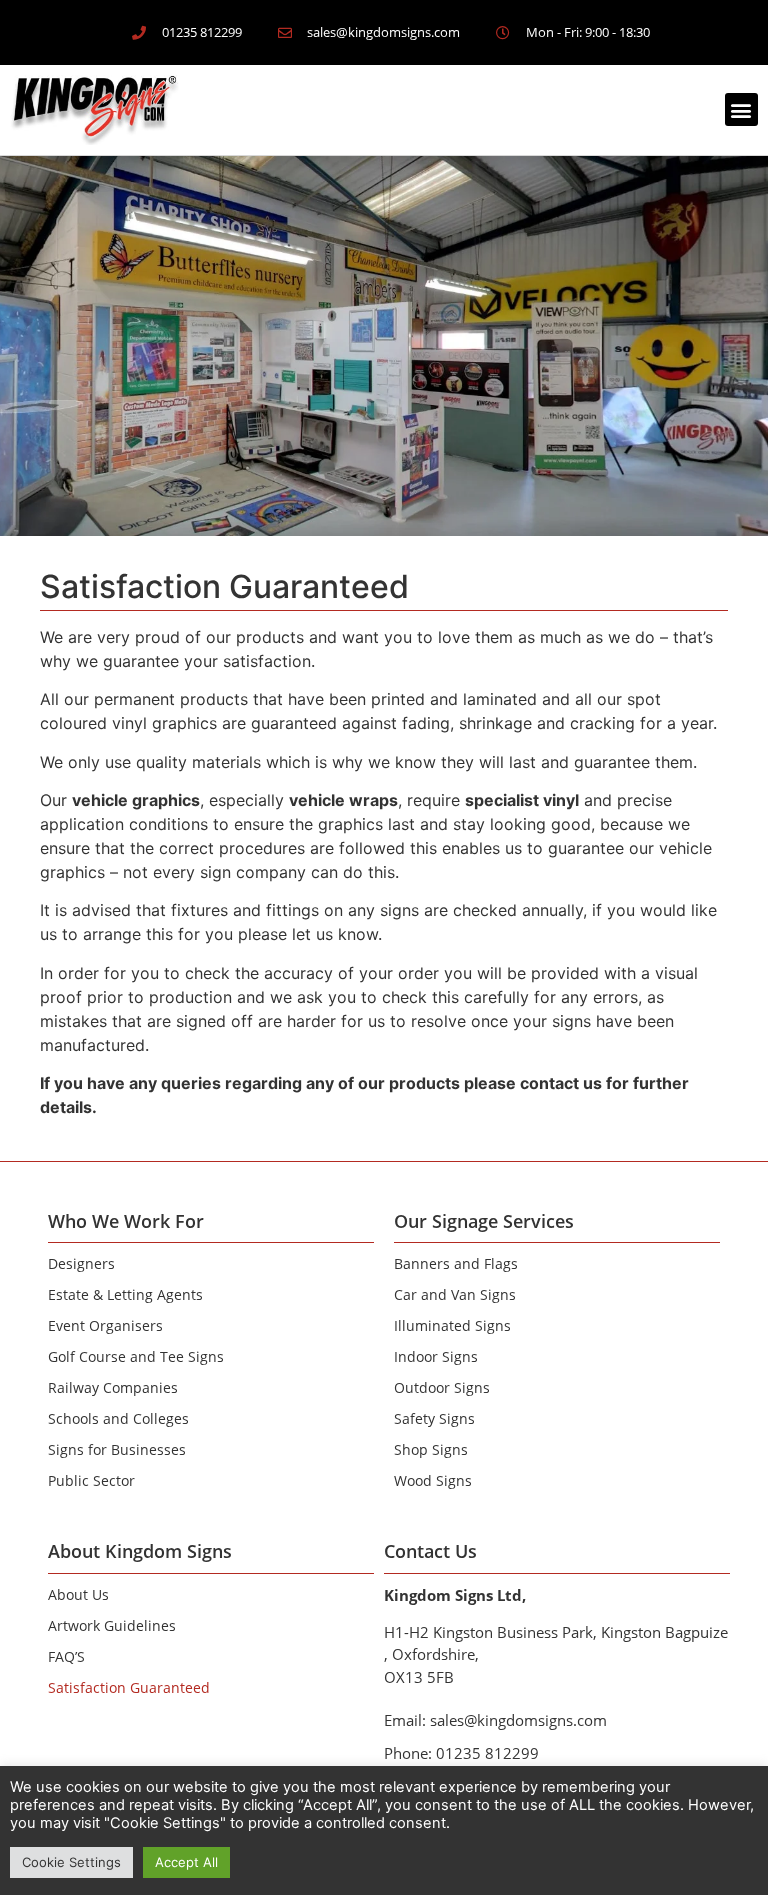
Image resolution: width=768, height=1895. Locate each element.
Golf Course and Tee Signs (136, 1356)
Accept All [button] (186, 1862)
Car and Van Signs (455, 1294)
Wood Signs (433, 1480)
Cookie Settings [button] (71, 1862)
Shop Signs (431, 1449)
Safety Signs (434, 1418)
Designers (81, 1263)
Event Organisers (105, 1325)
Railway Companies (113, 1387)
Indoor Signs (436, 1356)
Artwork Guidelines (112, 1625)
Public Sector (91, 1480)
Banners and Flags (456, 1263)
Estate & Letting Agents (125, 1294)
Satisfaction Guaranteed (129, 1687)
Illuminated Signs (452, 1325)
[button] (741, 109)
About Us (78, 1594)
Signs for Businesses (117, 1449)
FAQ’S (66, 1656)
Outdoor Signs (442, 1387)
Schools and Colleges (118, 1418)
